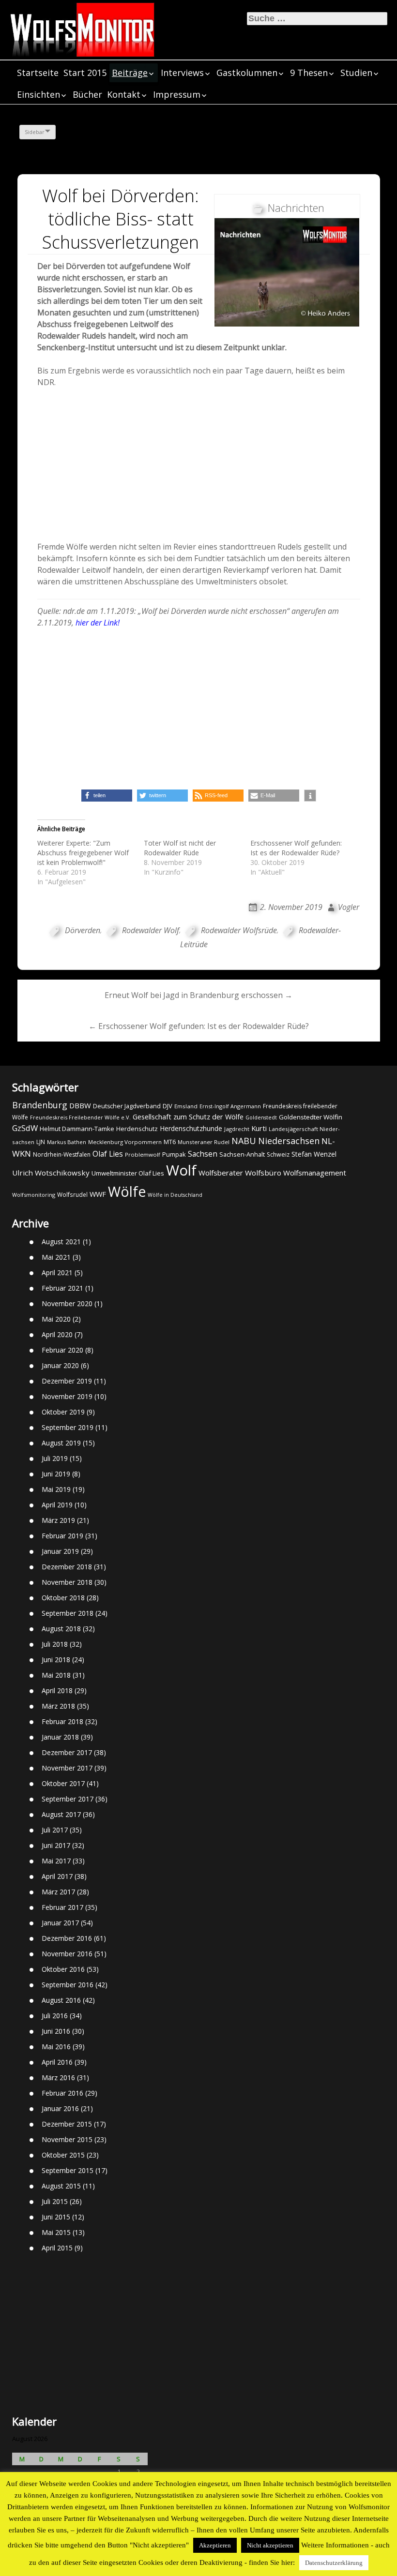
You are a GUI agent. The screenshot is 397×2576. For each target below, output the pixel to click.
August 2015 (61, 2186)
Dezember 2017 (67, 1752)
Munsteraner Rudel (204, 1142)
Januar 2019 (60, 1551)
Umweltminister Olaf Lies (128, 1173)
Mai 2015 (56, 2232)
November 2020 (67, 1303)
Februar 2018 (62, 1721)
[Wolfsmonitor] (82, 30)
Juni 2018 (56, 1660)
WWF (98, 1194)
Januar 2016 (60, 2108)
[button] (107, 796)
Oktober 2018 (63, 1598)
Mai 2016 (56, 2047)
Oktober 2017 (63, 1783)
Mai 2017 (56, 1861)
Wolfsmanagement (315, 1173)
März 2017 (58, 1892)
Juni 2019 (56, 1474)
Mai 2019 (56, 1489)
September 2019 (68, 1427)
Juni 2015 (56, 2217)
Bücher (87, 94)
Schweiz (278, 1154)
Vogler (349, 907)
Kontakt (124, 94)
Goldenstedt (261, 1117)
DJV (168, 1106)
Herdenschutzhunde (191, 1128)
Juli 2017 (55, 1830)
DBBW (80, 1105)
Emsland (186, 1106)
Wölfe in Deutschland (175, 1195)
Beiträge (130, 73)
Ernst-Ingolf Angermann (230, 1106)
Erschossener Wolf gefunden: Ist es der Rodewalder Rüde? (296, 848)
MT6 (170, 1142)
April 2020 (57, 1334)
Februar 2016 (62, 2093)
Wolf (181, 1170)
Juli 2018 (55, 1644)
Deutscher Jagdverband (127, 1106)
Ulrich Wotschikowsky (51, 1173)
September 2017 (68, 1799)
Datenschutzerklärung (334, 2563)
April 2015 (57, 2248)
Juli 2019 (55, 1458)
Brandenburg (40, 1105)
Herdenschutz (137, 1129)
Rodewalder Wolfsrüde (239, 930)
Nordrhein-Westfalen (62, 1154)
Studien (356, 73)
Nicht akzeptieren (270, 2545)
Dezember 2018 (67, 1567)
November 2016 (67, 1954)
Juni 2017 (56, 1845)
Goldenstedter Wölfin (311, 1117)
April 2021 (57, 1273)
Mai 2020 (56, 1319)
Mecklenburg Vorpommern (125, 1142)
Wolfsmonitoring (34, 1195)
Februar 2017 (62, 1907)
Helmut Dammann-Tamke (77, 1129)
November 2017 (67, 1768)
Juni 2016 (56, 2031)
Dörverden (83, 930)
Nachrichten (296, 208)
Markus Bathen (67, 1142)
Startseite (38, 73)
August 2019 (61, 1443)
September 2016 (68, 1985)
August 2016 (61, 2000)
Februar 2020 (62, 1350)
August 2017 (61, 1814)
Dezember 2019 (67, 1381)
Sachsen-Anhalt (242, 1154)
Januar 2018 (60, 1737)
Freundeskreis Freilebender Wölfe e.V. (80, 1117)
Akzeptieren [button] (215, 2545)
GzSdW (25, 1128)
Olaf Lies (108, 1154)
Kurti (259, 1128)
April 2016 (57, 2062)
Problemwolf (143, 1154)
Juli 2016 (55, 2016)
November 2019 (67, 1396)
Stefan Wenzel (314, 1154)
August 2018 (61, 1629)
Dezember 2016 (67, 1938)
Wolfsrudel (72, 1194)
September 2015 (68, 2170)
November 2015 (67, 2139)
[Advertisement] (199, 467)
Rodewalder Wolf (151, 930)
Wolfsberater (221, 1173)
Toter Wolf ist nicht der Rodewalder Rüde (180, 848)
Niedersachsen (289, 1141)
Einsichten (38, 94)
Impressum (177, 94)
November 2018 (67, 1582)
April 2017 (57, 1876)
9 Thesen (309, 73)
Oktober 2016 (63, 1969)
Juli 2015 (55, 2201)
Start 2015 (85, 73)
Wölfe (127, 1191)
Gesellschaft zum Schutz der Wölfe (188, 1117)
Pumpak (174, 1154)
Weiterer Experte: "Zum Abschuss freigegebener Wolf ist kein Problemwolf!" (83, 853)
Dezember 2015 (67, 2124)
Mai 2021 (56, 1257)
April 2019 (57, 1505)
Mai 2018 (56, 1675)
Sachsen (203, 1154)
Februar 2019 (62, 1536)
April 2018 (57, 1690)
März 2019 (58, 1520)
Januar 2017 (60, 1923)
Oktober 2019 (63, 1412)
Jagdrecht (237, 1129)
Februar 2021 (62, 1288)
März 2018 (58, 1706)
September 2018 (68, 1613)
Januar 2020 (60, 1365)
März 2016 (58, 2077)
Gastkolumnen (247, 73)
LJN (41, 1142)
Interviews (182, 73)
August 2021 (61, 1242)
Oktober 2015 (63, 2155)
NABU (244, 1141)
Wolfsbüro (263, 1173)
